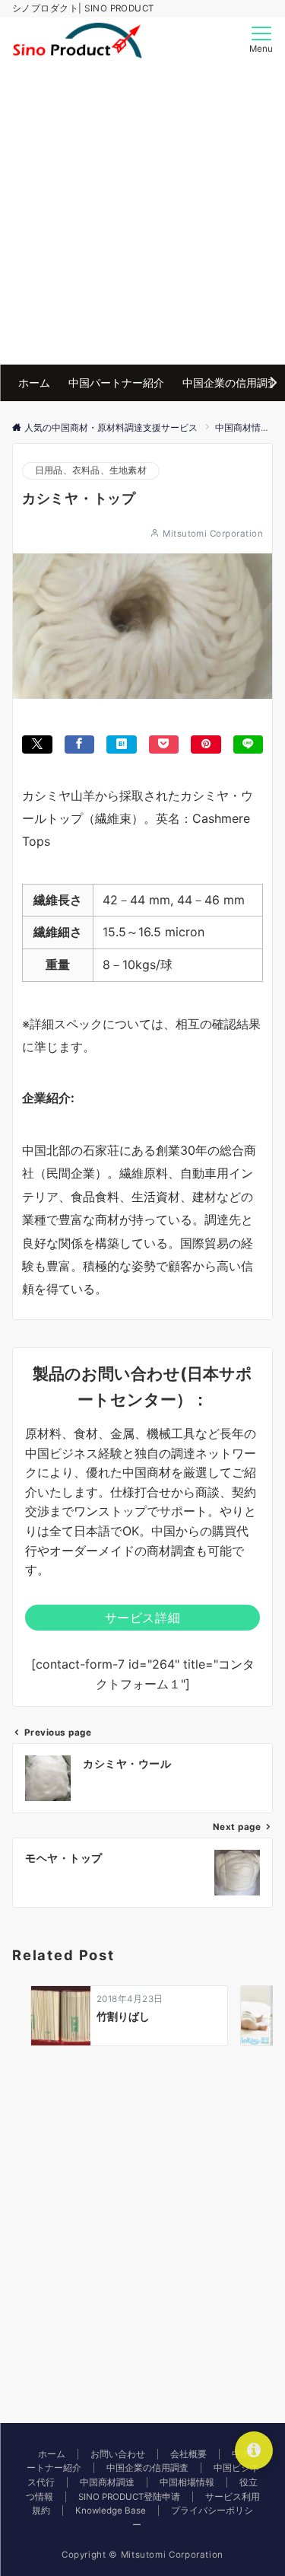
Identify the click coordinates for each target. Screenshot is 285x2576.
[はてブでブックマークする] (122, 744)
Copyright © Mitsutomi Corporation (142, 2555)
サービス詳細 (143, 1618)
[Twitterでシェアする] (37, 744)
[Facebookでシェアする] (80, 744)
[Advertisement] (142, 214)
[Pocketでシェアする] (164, 744)
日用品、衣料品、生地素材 (91, 470)
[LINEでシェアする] (249, 744)
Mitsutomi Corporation (213, 534)
